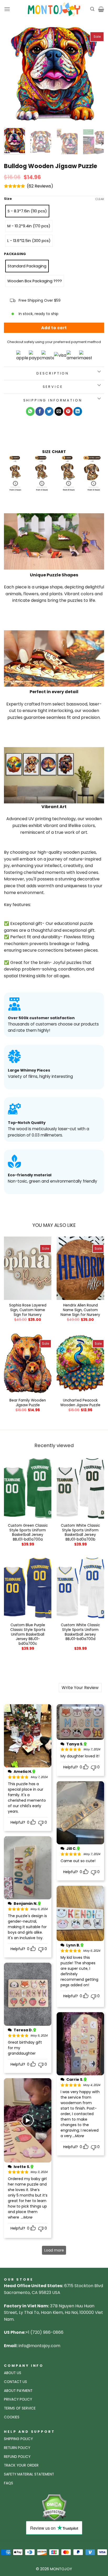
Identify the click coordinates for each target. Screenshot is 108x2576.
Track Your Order (21, 2465)
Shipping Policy (18, 2439)
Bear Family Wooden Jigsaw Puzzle (28, 1403)
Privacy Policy (18, 2399)
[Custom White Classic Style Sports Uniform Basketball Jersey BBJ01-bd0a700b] (80, 1488)
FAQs (9, 2483)
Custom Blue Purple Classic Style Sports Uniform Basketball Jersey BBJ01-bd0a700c (28, 1634)
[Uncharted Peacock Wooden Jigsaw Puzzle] (80, 1363)
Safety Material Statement (29, 2474)
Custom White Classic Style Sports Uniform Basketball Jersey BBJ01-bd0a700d (80, 1632)
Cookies (12, 2417)
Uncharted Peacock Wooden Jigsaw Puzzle (80, 1403)
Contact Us (15, 2382)
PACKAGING (15, 254)
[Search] (92, 9)
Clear (100, 199)
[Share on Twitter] (49, 411)
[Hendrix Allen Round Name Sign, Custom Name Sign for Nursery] (80, 1268)
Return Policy (17, 2448)
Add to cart (54, 328)
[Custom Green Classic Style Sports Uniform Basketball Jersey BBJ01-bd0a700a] (28, 1488)
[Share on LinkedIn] (78, 411)
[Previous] (13, 74)
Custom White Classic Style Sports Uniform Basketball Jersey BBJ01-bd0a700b (80, 1533)
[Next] (95, 74)
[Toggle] (99, 372)
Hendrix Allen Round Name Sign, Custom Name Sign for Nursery (80, 1310)
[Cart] (101, 9)
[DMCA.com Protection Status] (54, 2507)
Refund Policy (17, 2457)
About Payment (18, 2391)
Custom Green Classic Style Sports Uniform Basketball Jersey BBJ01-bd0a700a (28, 1533)
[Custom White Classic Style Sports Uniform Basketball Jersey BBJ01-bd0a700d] (80, 1588)
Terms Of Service (20, 2408)
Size (8, 199)
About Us (13, 2373)
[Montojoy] (54, 9)
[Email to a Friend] (59, 411)
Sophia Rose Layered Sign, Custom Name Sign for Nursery (28, 1310)
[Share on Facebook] (40, 411)
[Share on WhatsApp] (30, 411)
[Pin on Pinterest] (68, 411)
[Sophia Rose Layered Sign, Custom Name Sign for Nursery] (28, 1268)
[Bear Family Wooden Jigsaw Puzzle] (28, 1363)
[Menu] (7, 9)
